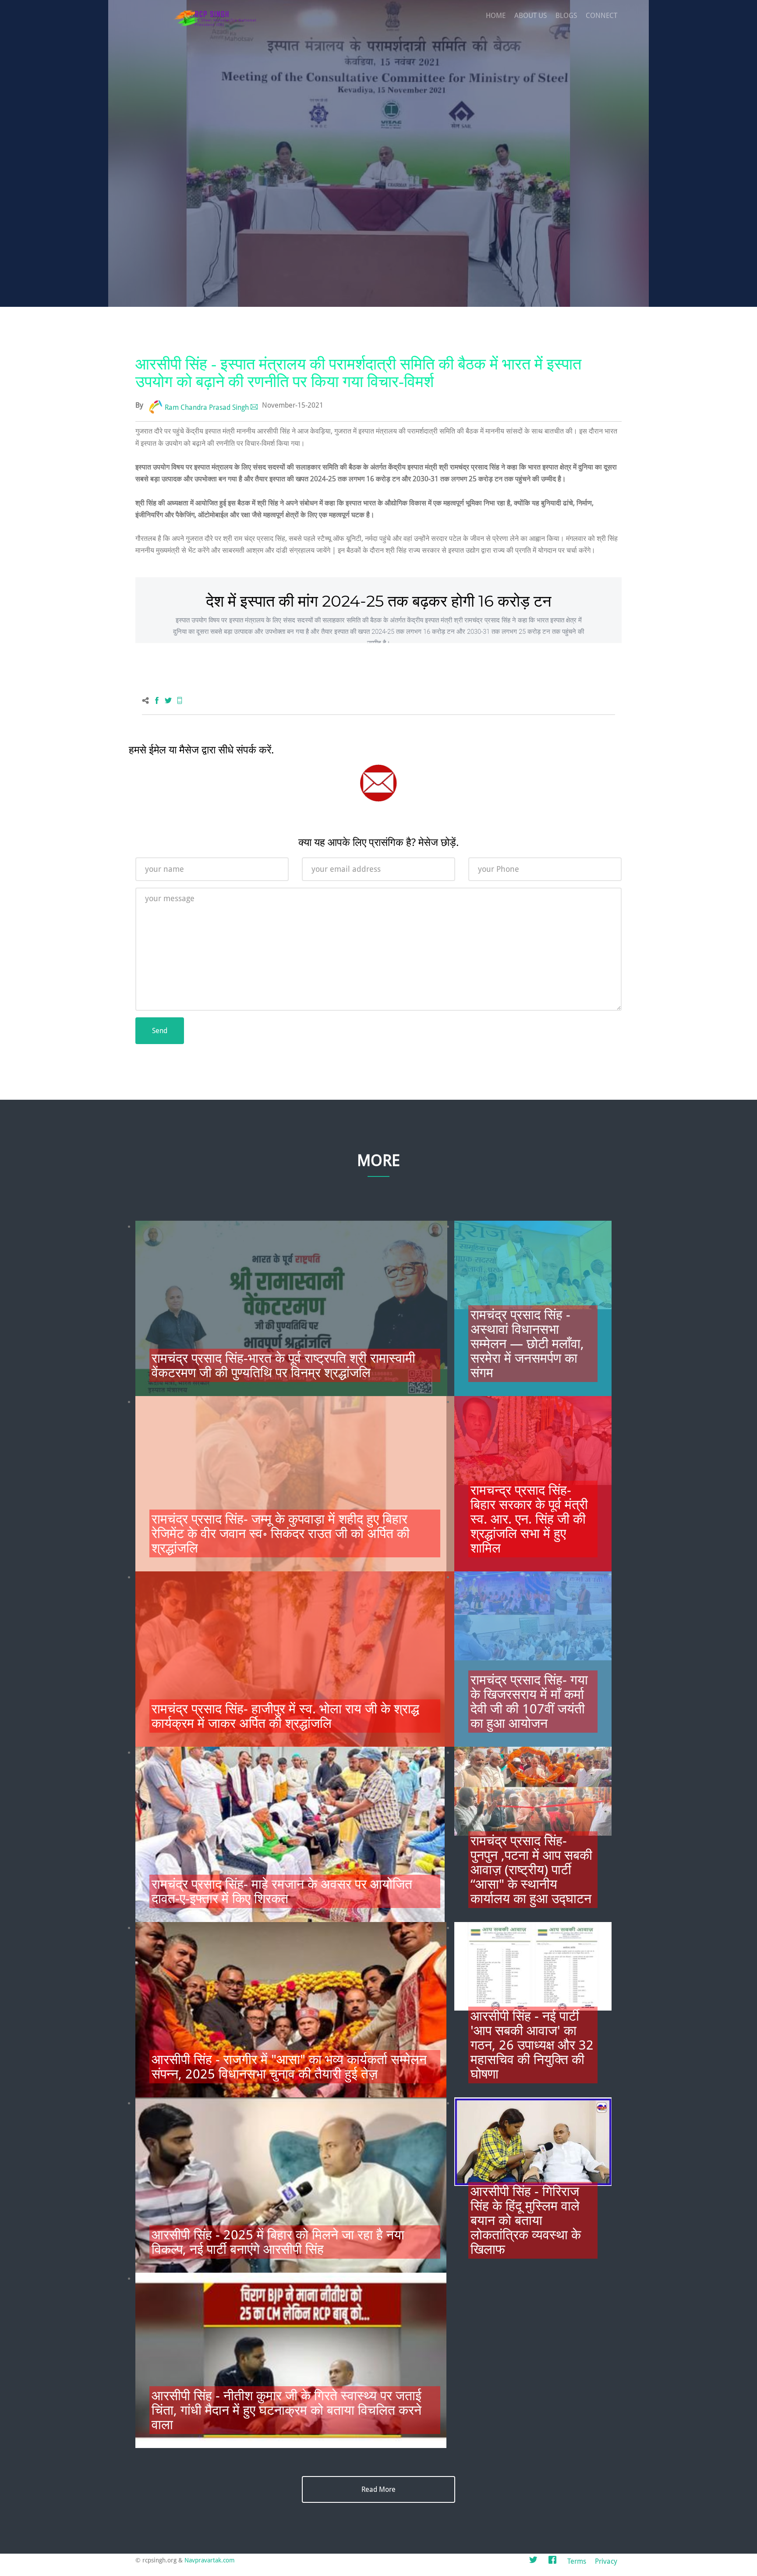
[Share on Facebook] (157, 701)
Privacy (606, 2561)
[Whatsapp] (180, 701)
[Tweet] (168, 701)
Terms (577, 2561)
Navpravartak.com (210, 2560)
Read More (378, 2489)
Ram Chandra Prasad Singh (207, 407)
